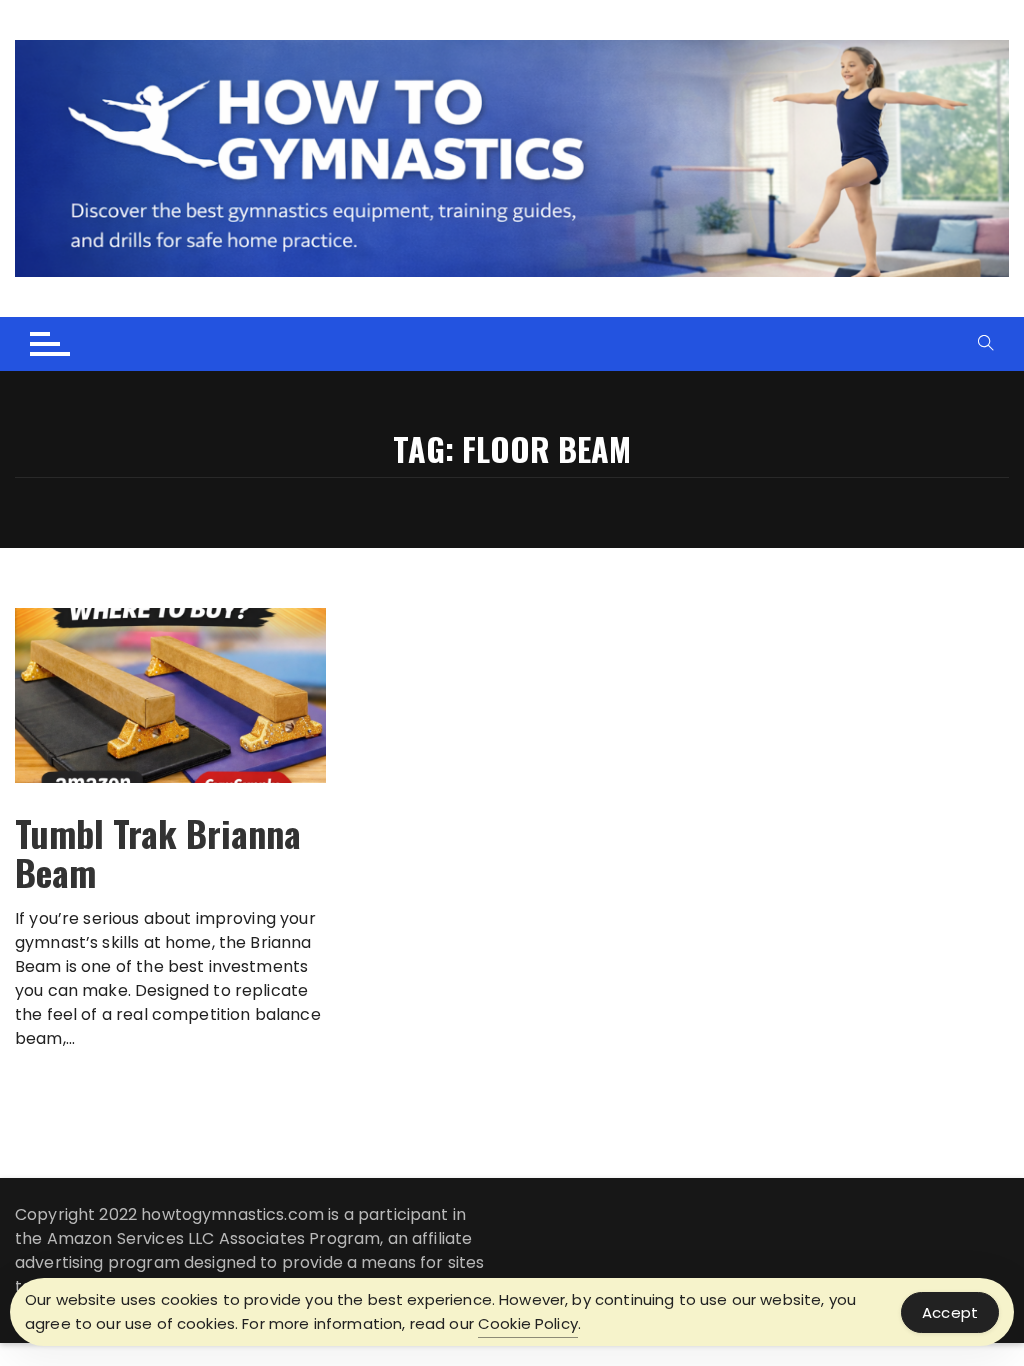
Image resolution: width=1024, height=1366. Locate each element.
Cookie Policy (528, 1323)
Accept (950, 1312)
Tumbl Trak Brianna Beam (158, 852)
